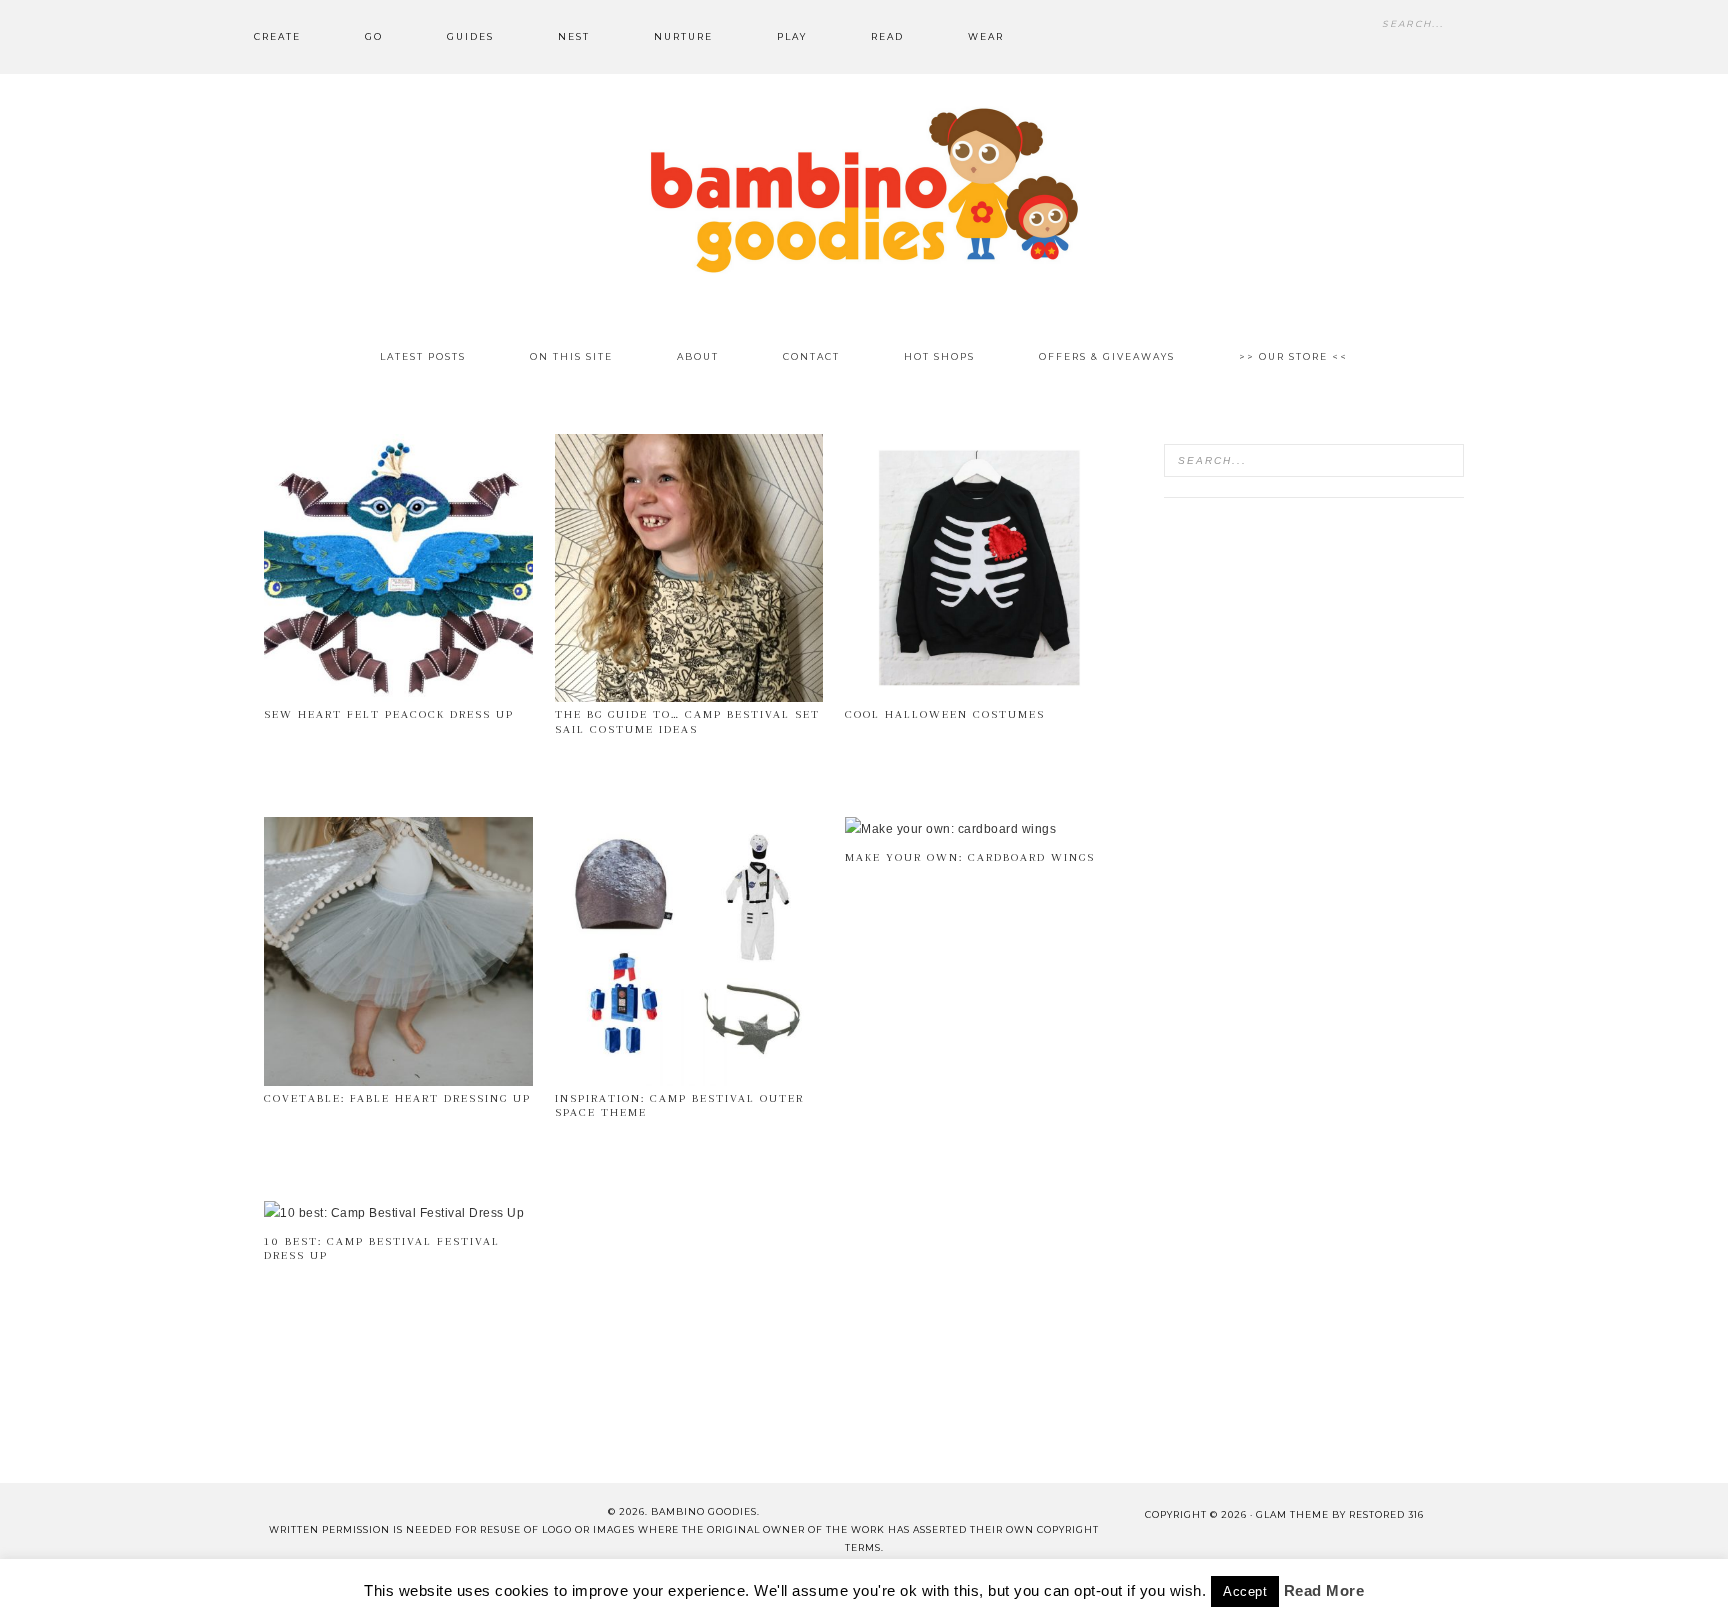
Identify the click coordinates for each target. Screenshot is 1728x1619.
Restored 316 (1386, 1514)
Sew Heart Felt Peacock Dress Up (389, 714)
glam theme (1292, 1514)
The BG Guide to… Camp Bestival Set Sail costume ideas (687, 721)
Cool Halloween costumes (945, 714)
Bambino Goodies (864, 190)
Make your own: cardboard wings (970, 857)
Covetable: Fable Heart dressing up (397, 1098)
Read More (1324, 1606)
